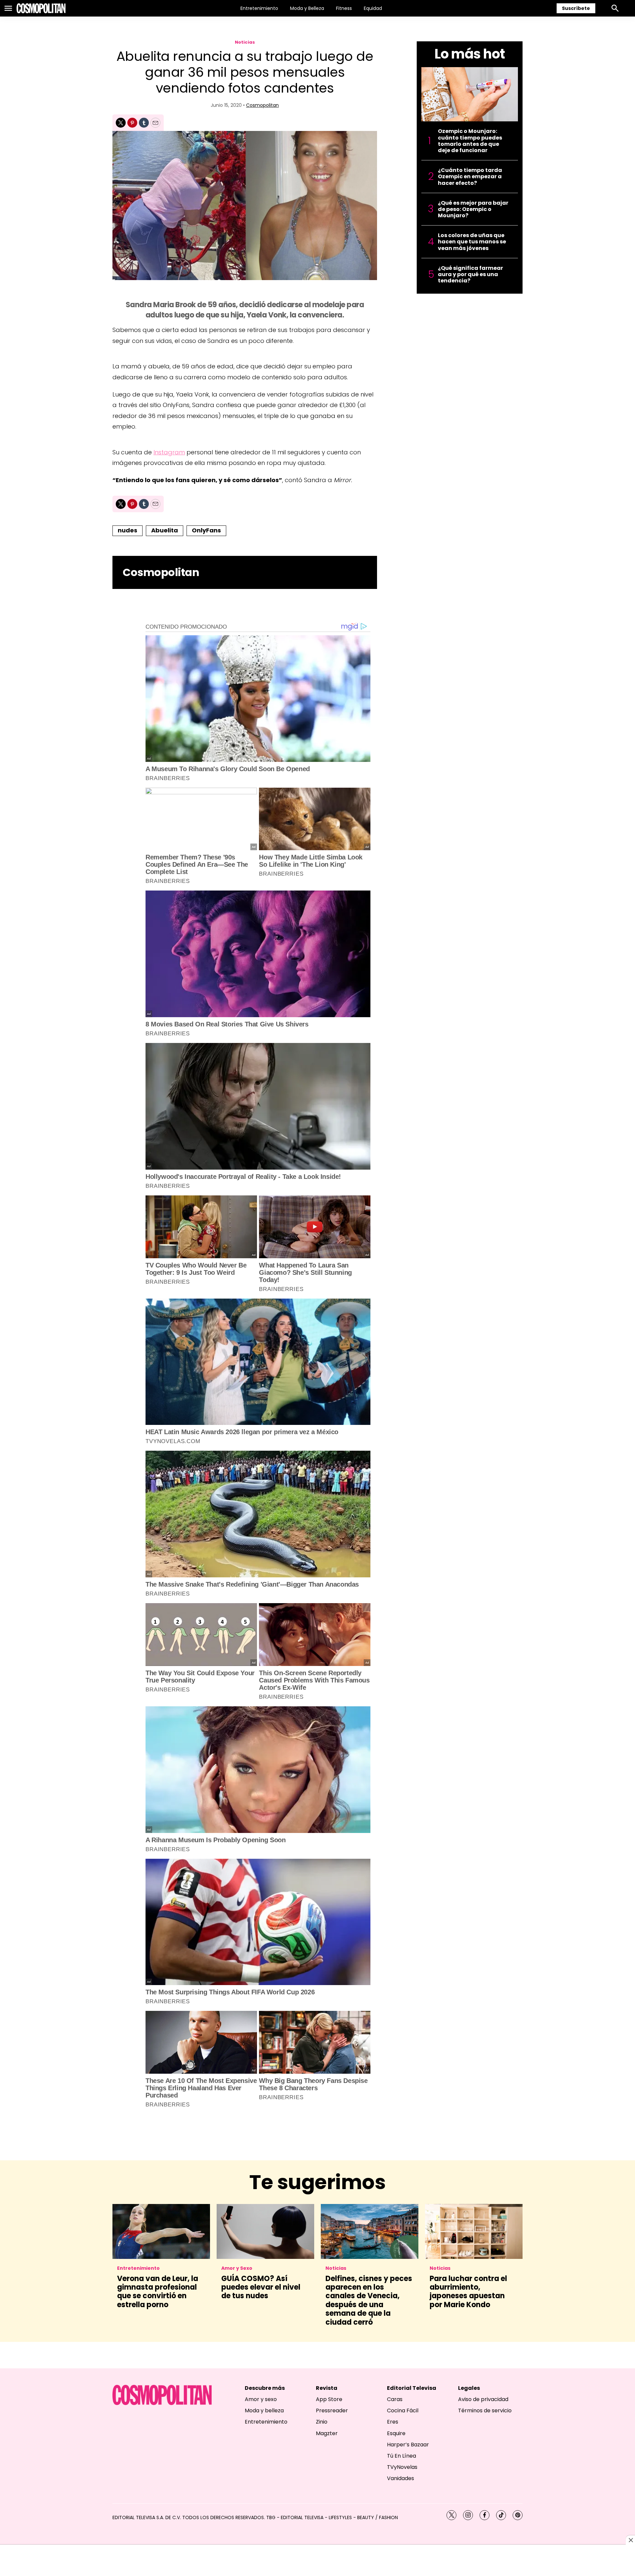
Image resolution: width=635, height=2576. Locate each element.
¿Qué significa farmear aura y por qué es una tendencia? (470, 274)
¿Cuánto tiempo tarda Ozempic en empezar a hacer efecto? (470, 177)
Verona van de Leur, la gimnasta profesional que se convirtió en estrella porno (158, 2292)
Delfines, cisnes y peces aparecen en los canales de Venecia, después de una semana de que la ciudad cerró (369, 2300)
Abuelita (165, 530)
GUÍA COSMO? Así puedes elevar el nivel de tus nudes (261, 2287)
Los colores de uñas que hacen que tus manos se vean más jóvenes (472, 242)
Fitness (344, 8)
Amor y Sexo (237, 2268)
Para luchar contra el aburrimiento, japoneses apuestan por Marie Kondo (468, 2292)
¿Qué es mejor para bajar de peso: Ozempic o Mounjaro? (473, 209)
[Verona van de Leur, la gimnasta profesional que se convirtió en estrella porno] (161, 2231)
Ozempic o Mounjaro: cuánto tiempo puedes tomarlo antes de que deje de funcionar (470, 141)
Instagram (169, 452)
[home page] (41, 8)
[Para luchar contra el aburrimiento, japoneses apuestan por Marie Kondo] (474, 2231)
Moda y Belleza (307, 8)
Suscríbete (576, 8)
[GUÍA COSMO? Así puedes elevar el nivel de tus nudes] (265, 2231)
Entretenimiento (259, 8)
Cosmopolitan (262, 105)
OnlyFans (206, 530)
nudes (127, 530)
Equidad (373, 8)
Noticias (245, 42)
